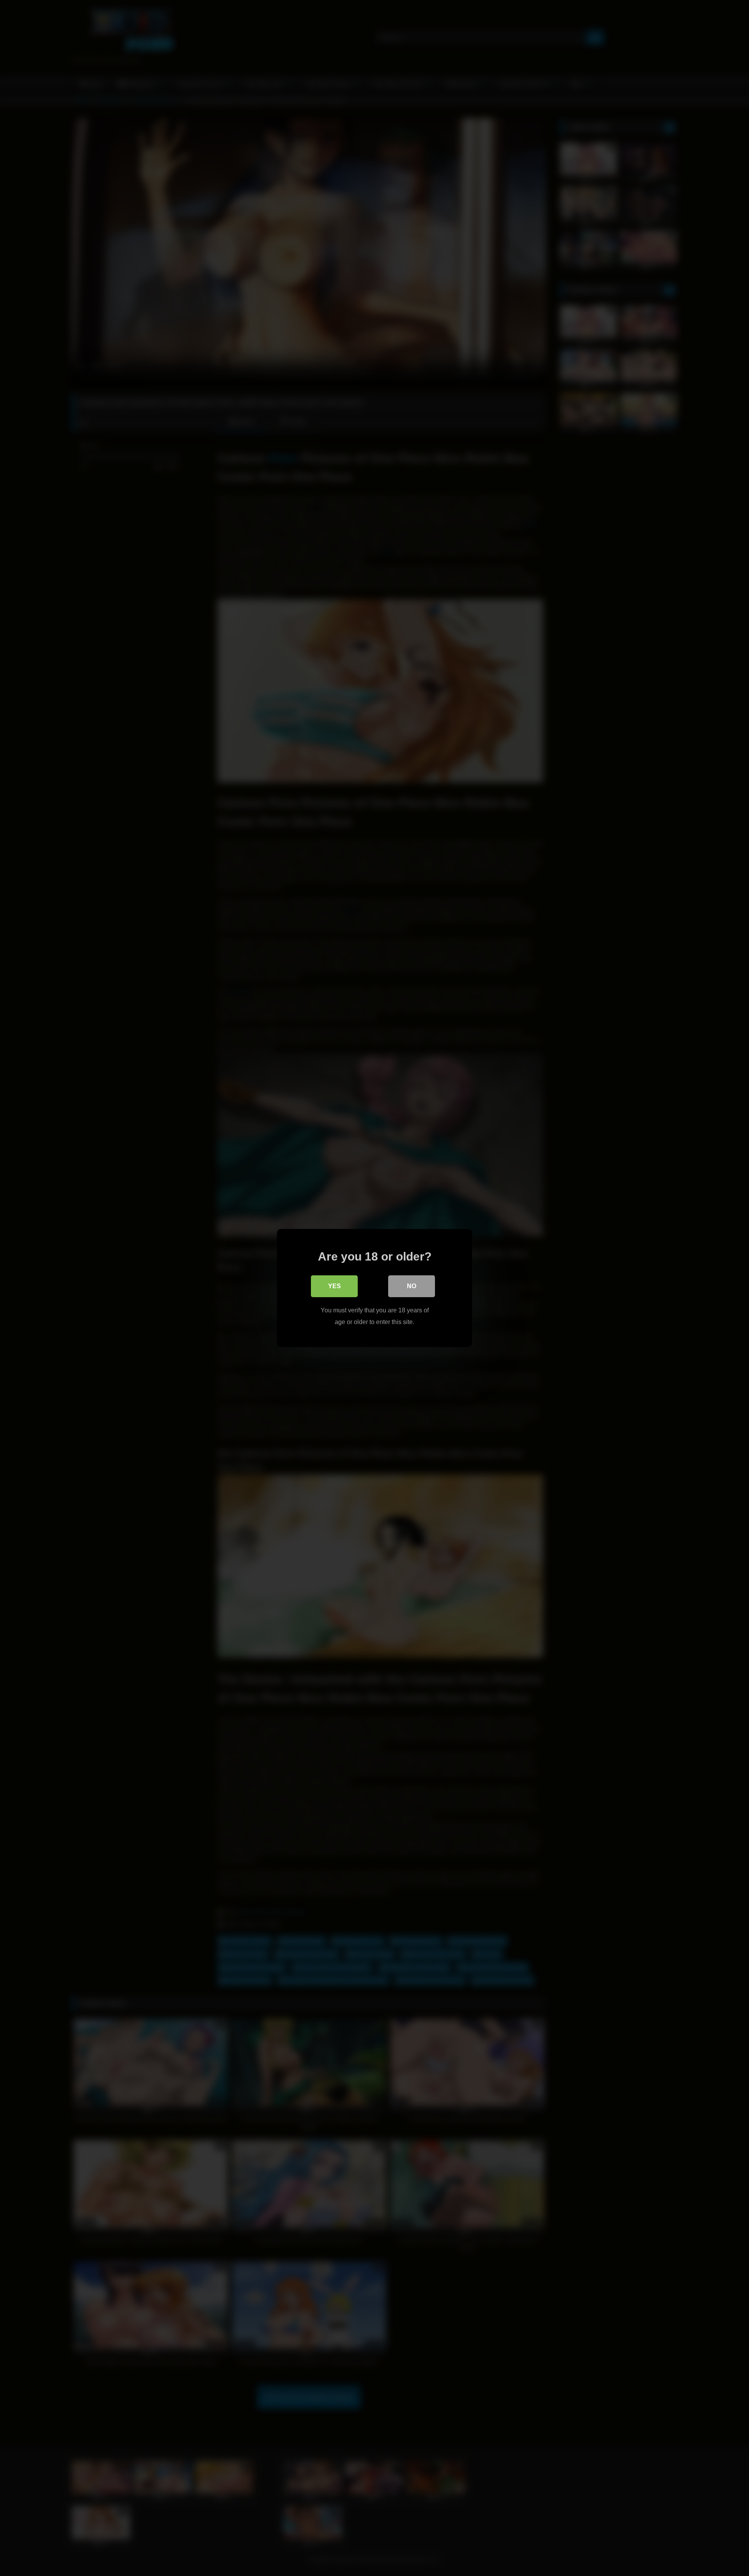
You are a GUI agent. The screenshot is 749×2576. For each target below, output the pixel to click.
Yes (335, 1286)
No (412, 1286)
